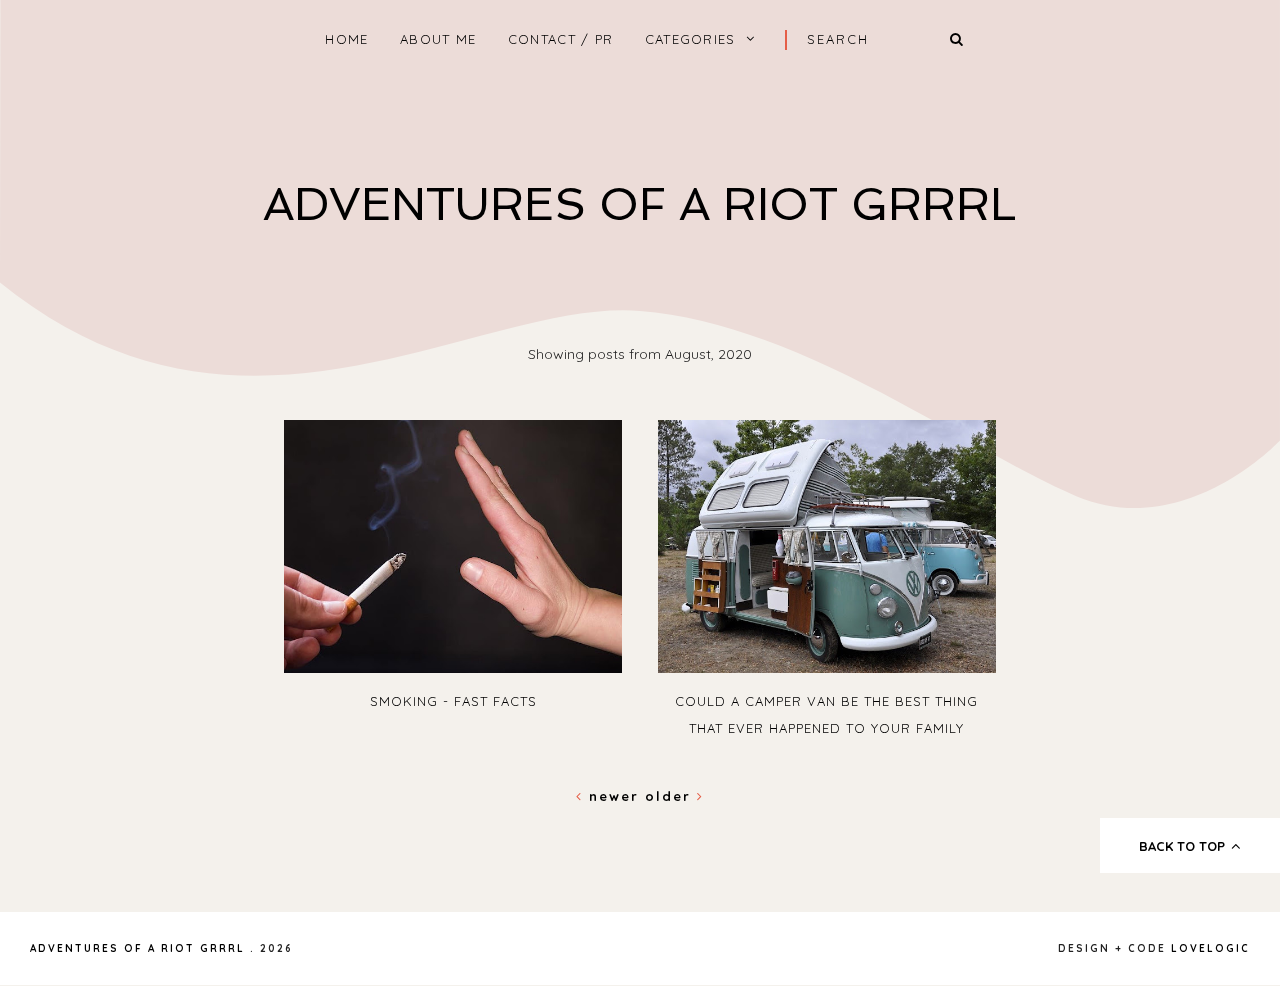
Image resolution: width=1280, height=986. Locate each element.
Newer (614, 796)
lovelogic (1210, 948)
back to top (1184, 846)
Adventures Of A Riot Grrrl (639, 204)
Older (671, 796)
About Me (438, 39)
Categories (690, 39)
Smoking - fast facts (453, 701)
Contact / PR (561, 39)
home (346, 39)
